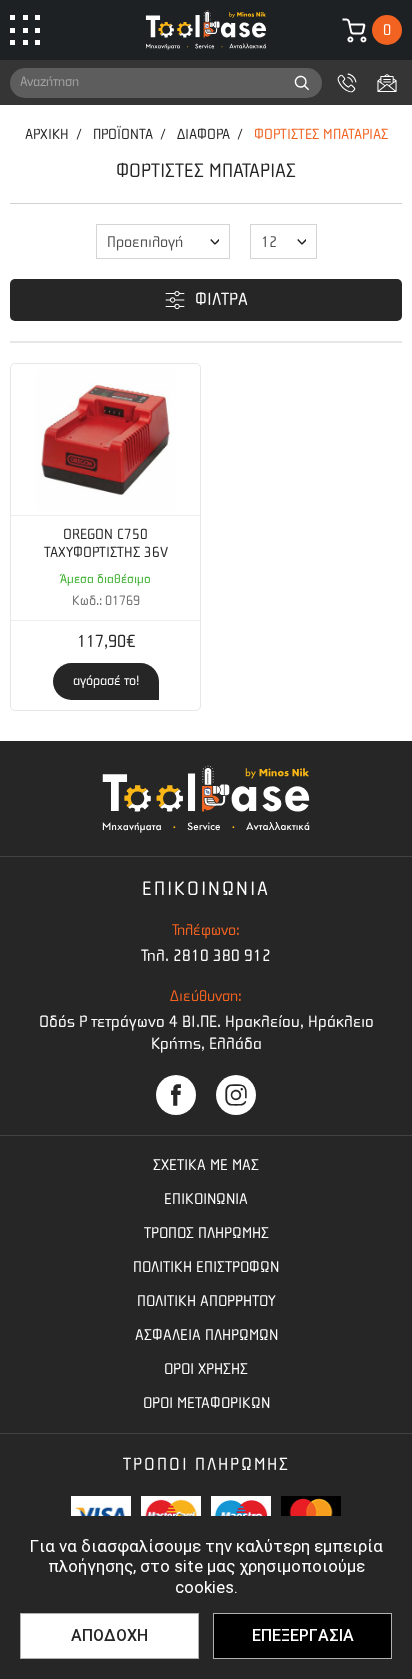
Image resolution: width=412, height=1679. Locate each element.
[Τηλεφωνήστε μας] (347, 83)
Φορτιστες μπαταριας (321, 134)
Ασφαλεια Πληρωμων (206, 1335)
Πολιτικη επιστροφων (206, 1267)
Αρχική (47, 134)
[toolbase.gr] (206, 30)
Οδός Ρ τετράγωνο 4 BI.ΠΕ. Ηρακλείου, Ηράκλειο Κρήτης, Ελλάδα (206, 1032)
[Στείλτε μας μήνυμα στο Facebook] (176, 1095)
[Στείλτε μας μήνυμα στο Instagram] (236, 1095)
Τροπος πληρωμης (206, 1233)
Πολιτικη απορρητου (206, 1301)
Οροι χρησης (206, 1369)
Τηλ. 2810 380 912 (206, 955)
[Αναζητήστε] (302, 83)
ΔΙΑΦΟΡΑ (203, 134)
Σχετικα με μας (206, 1165)
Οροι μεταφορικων (206, 1403)
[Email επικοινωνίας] (387, 83)
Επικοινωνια (206, 1199)
